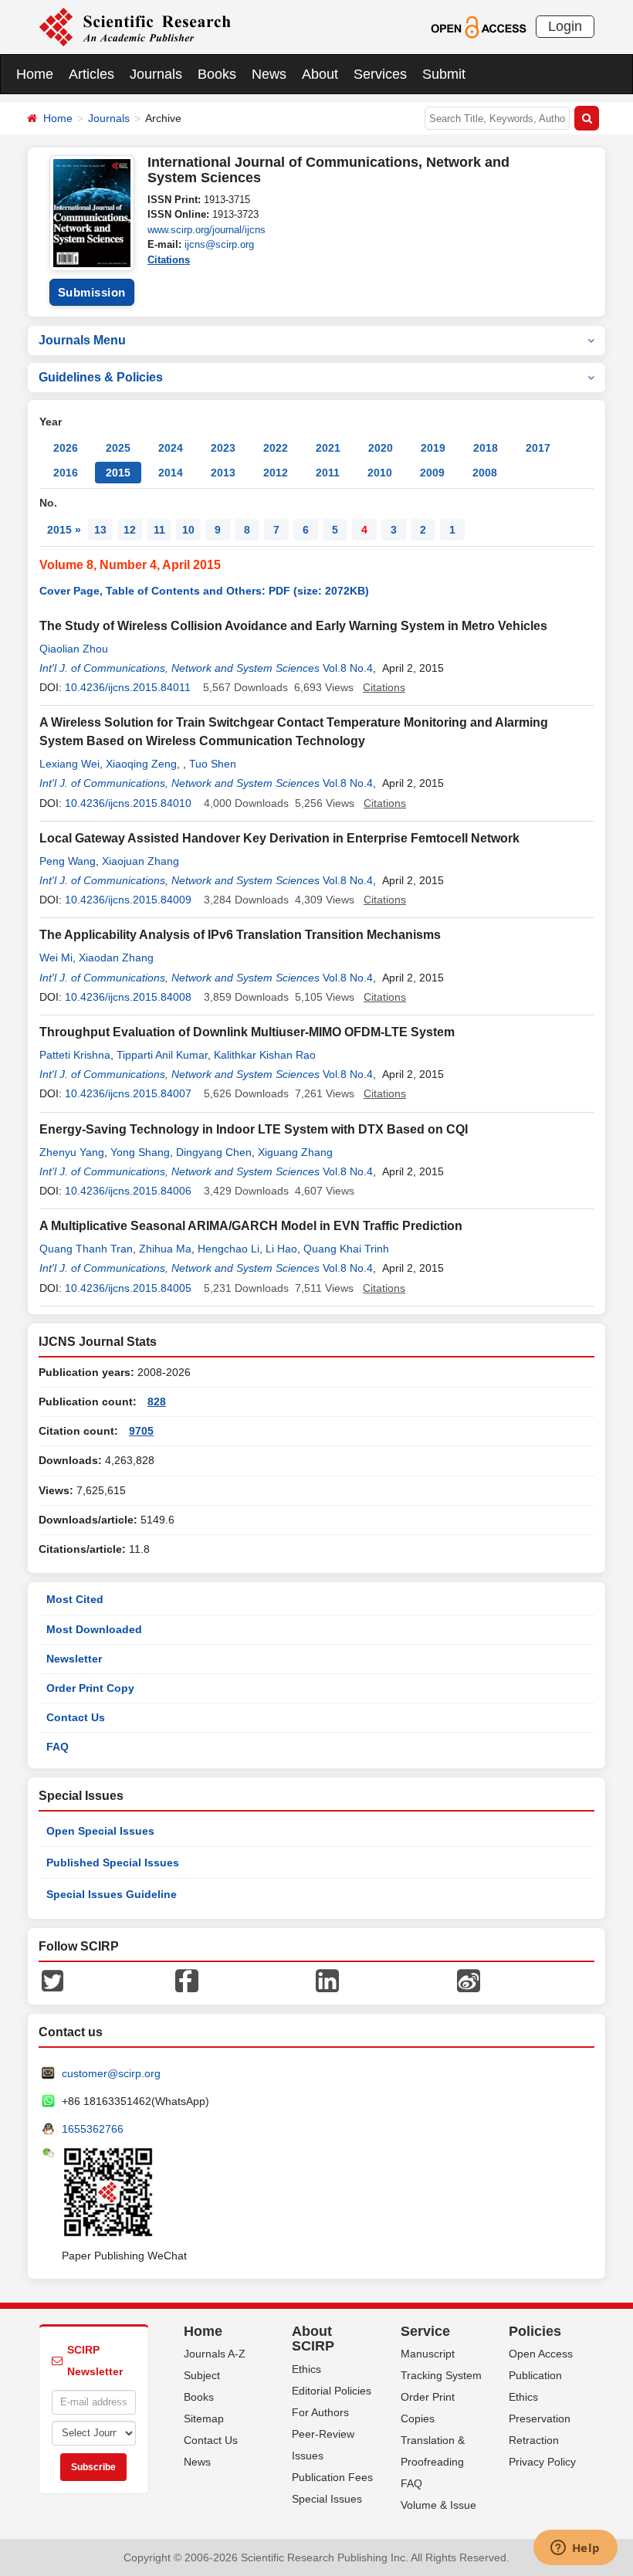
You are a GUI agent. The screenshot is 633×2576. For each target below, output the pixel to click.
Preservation (540, 2418)
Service (425, 2331)
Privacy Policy (542, 2462)
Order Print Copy (90, 1688)
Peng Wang (68, 861)
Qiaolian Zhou (74, 649)
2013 (223, 473)
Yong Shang (140, 1152)
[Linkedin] (327, 1979)
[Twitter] (52, 1979)
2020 (381, 448)
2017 (538, 448)
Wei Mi (56, 958)
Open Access (541, 2354)
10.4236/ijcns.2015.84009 (128, 900)
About (320, 74)
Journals (156, 74)
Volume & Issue (438, 2505)
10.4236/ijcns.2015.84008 (128, 997)
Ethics (306, 2369)
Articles (91, 74)
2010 (380, 473)
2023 (223, 448)
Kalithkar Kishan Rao (265, 1055)
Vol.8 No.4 (348, 668)
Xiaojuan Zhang (140, 861)
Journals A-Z (215, 2354)
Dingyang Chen (214, 1152)
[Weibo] (469, 1979)
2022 (276, 448)
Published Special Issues (113, 1863)
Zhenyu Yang (72, 1152)
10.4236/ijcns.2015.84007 (128, 1093)
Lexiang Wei (69, 764)
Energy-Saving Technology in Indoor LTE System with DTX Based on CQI (254, 1129)
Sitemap (204, 2418)
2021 (328, 448)
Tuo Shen (213, 764)
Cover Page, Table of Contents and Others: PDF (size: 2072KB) (204, 591)
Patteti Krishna (75, 1055)
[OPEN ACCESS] (478, 26)
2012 (276, 473)
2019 (433, 448)
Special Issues (327, 2499)
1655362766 (93, 2129)
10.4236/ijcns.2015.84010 (128, 803)
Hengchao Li (228, 1249)
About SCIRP (313, 2339)
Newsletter (74, 1659)
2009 (432, 473)
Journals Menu (82, 340)
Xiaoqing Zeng (141, 764)
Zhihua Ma (165, 1249)
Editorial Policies (332, 2391)
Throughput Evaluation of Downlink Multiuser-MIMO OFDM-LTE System (247, 1032)
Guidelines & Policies (101, 377)
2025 (118, 448)
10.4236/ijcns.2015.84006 (128, 1191)
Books (217, 74)
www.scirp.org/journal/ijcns (206, 230)
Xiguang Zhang (295, 1152)
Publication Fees (332, 2477)
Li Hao (281, 1249)
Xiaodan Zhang (116, 958)
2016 (66, 473)
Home (35, 74)
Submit (444, 74)
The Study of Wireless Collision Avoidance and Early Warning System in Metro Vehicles (293, 626)
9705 (141, 1431)
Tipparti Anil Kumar (162, 1055)
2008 (485, 473)
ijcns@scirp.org (219, 244)
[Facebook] (187, 1979)
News (269, 74)
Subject (202, 2375)
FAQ (58, 1747)
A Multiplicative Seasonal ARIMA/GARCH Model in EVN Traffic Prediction (251, 1226)
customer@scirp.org (111, 2073)
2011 (328, 473)
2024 (171, 448)
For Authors (320, 2412)
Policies (535, 2331)
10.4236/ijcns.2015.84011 (128, 687)
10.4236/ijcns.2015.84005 (128, 1288)
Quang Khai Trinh (346, 1249)
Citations (169, 260)
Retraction (534, 2440)
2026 (66, 448)
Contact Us (76, 1717)
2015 (118, 473)
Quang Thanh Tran (86, 1249)
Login (565, 26)
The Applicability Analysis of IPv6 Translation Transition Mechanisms (240, 935)
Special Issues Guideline (112, 1894)
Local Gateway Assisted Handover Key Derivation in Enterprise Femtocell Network (279, 838)
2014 (171, 473)
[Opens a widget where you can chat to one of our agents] (575, 2549)
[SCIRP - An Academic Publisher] (135, 26)
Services (380, 74)
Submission (92, 292)
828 (157, 1402)
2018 (486, 448)
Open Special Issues (100, 1831)
